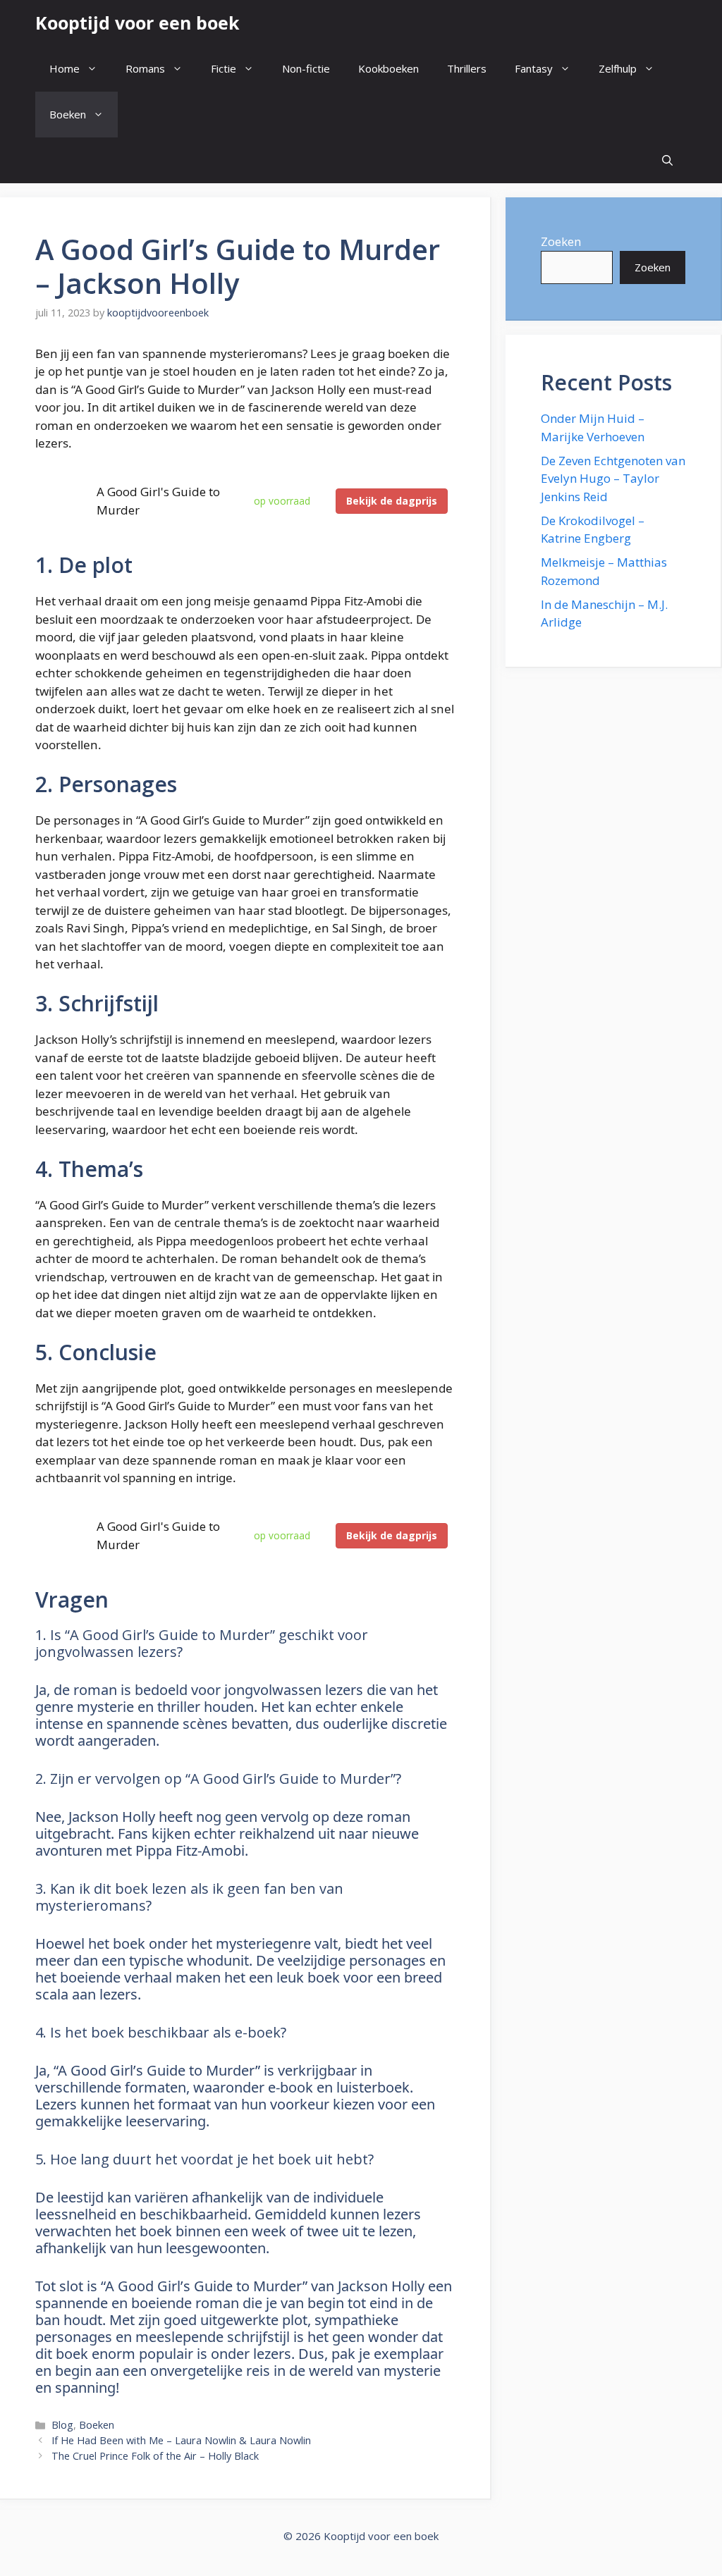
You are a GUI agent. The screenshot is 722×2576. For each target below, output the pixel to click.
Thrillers (467, 68)
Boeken (68, 114)
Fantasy (534, 68)
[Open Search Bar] (667, 160)
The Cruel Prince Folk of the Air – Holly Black (155, 2456)
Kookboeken (388, 68)
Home (65, 68)
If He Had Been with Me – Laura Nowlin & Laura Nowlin (181, 2440)
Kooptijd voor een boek (137, 23)
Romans (145, 68)
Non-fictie (306, 68)
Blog (62, 2425)
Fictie (224, 68)
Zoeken (561, 241)
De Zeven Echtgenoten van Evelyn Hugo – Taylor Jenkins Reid (613, 479)
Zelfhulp (618, 68)
